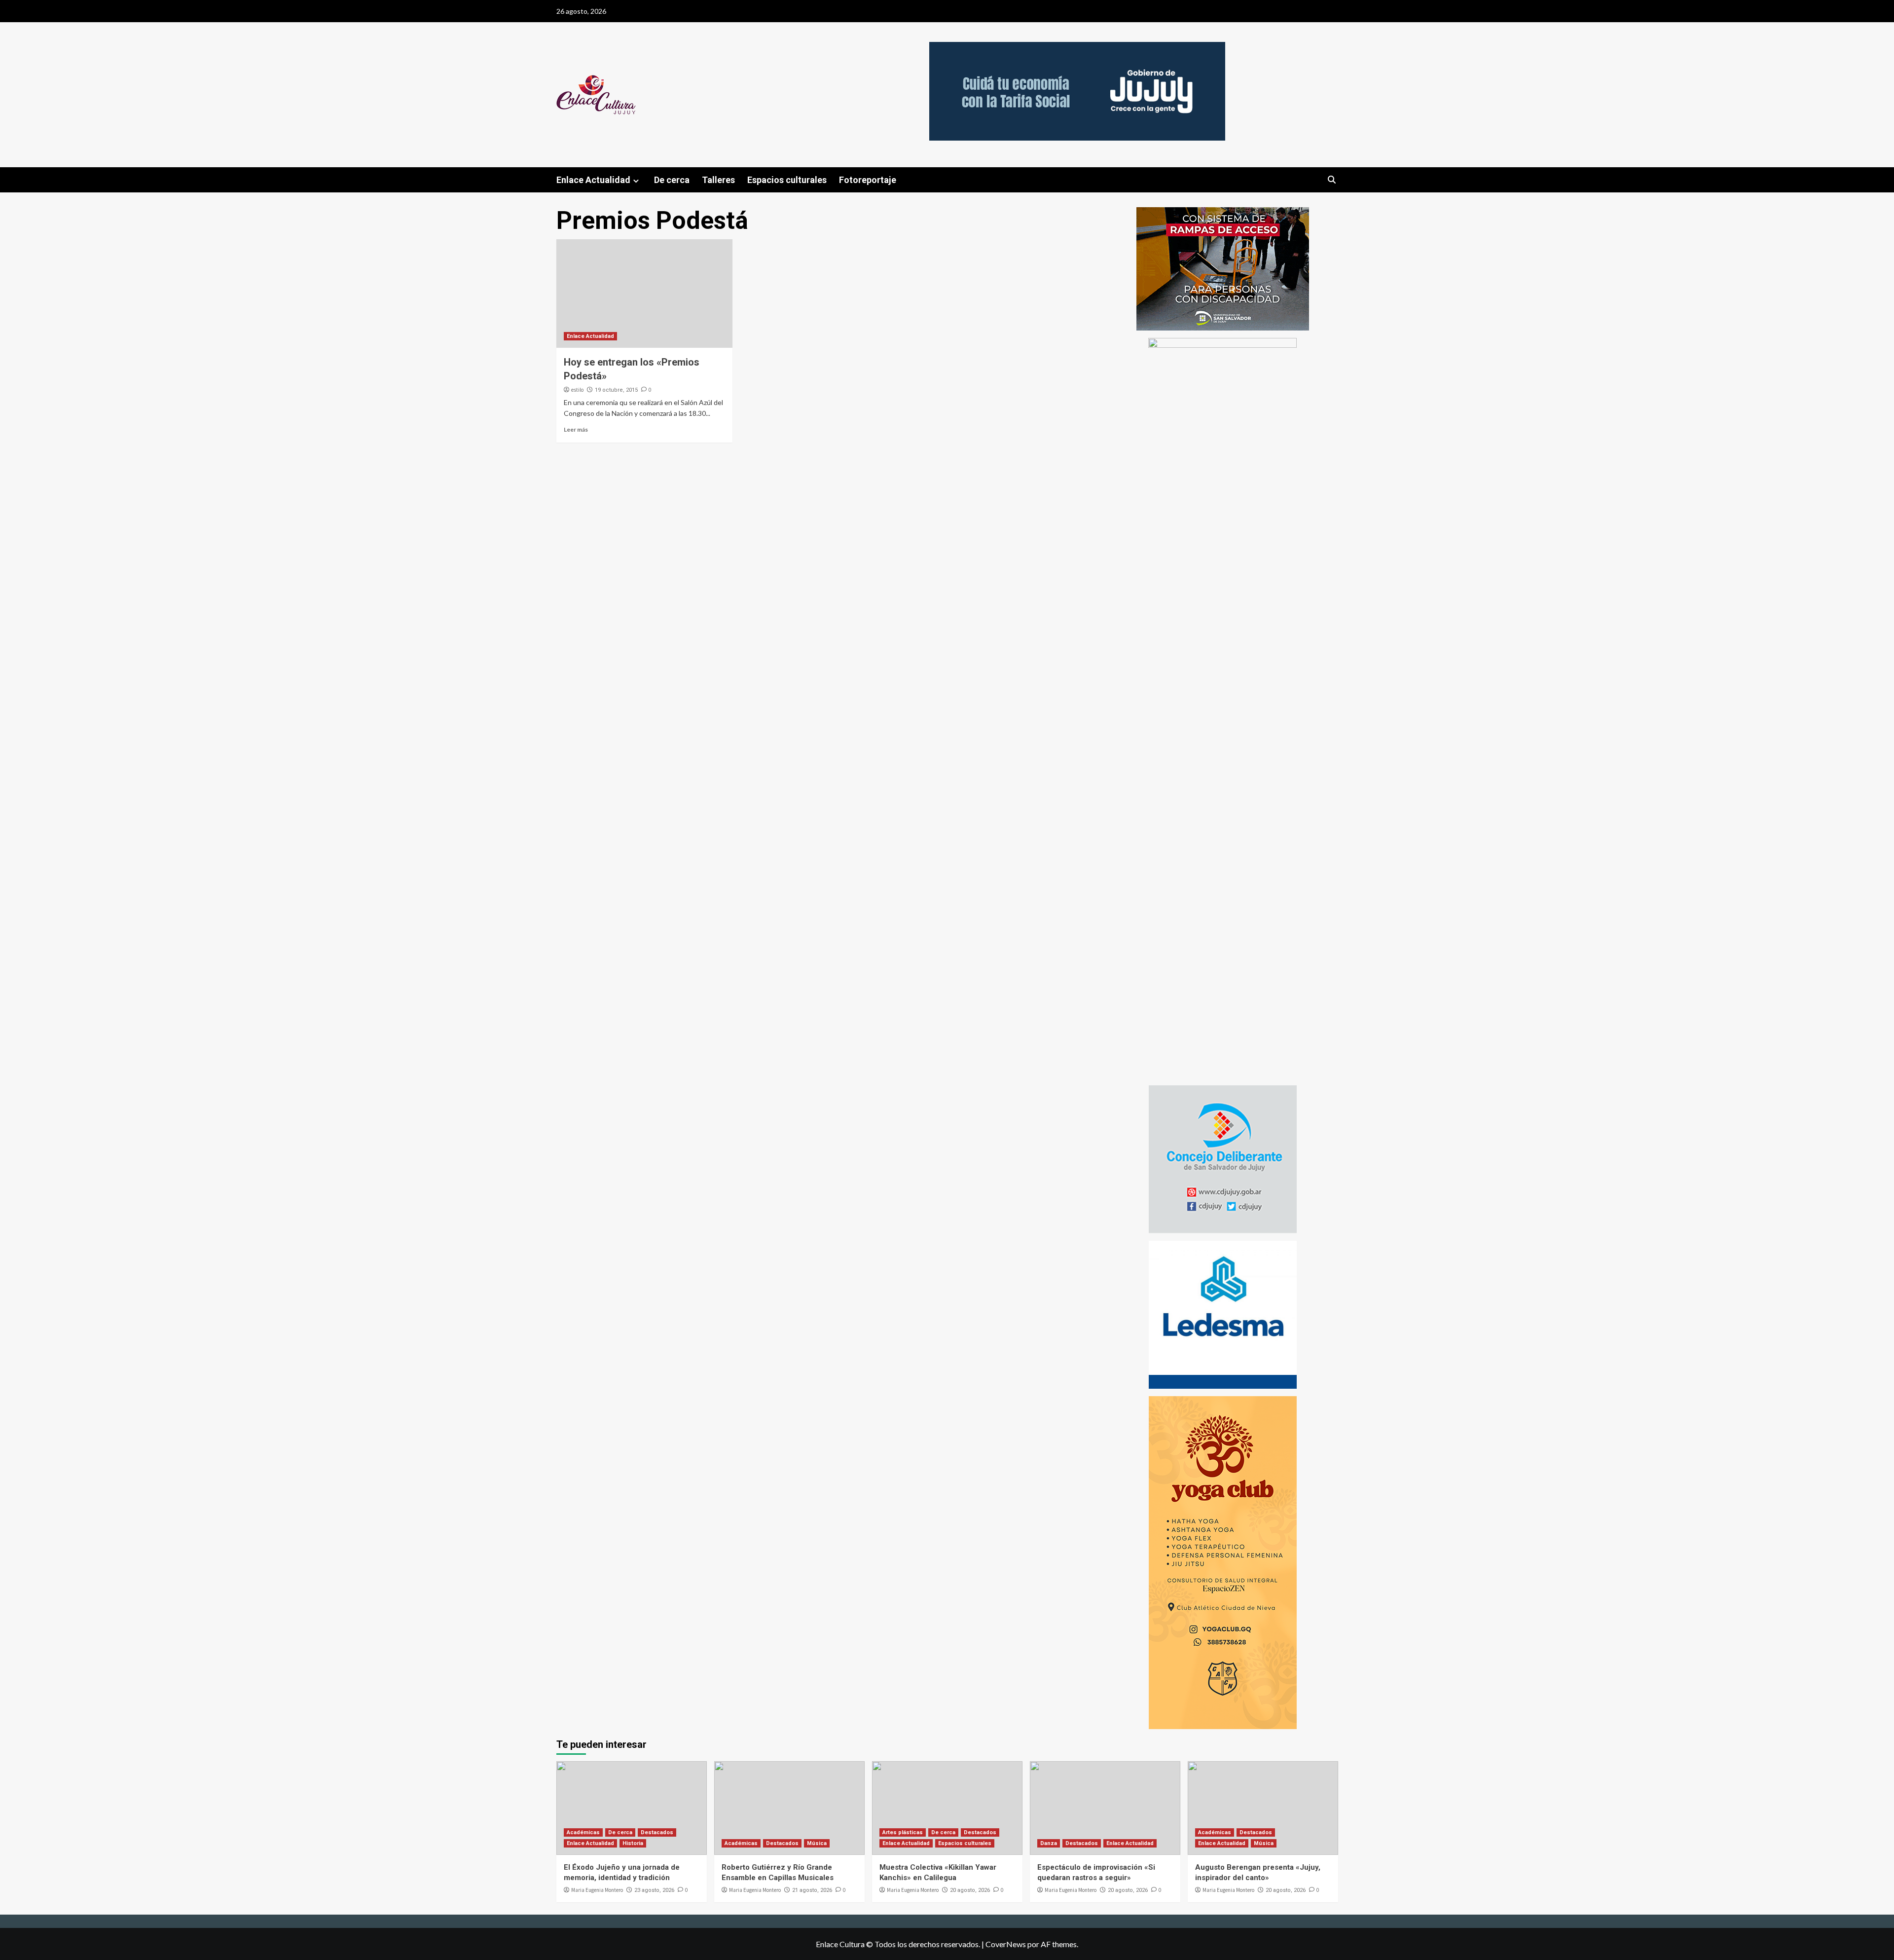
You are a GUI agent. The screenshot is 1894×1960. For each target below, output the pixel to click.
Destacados (657, 1832)
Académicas (583, 1832)
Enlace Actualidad (593, 180)
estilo (577, 390)
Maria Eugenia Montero (597, 1890)
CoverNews (1006, 1944)
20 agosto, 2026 (970, 1890)
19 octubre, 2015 (616, 390)
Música (817, 1843)
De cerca (672, 180)
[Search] (1332, 180)
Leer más (576, 429)
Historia (633, 1843)
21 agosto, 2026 (812, 1890)
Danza (1049, 1843)
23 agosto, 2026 (654, 1890)
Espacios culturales (787, 180)
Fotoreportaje (868, 180)
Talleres (718, 180)
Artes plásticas (903, 1832)
